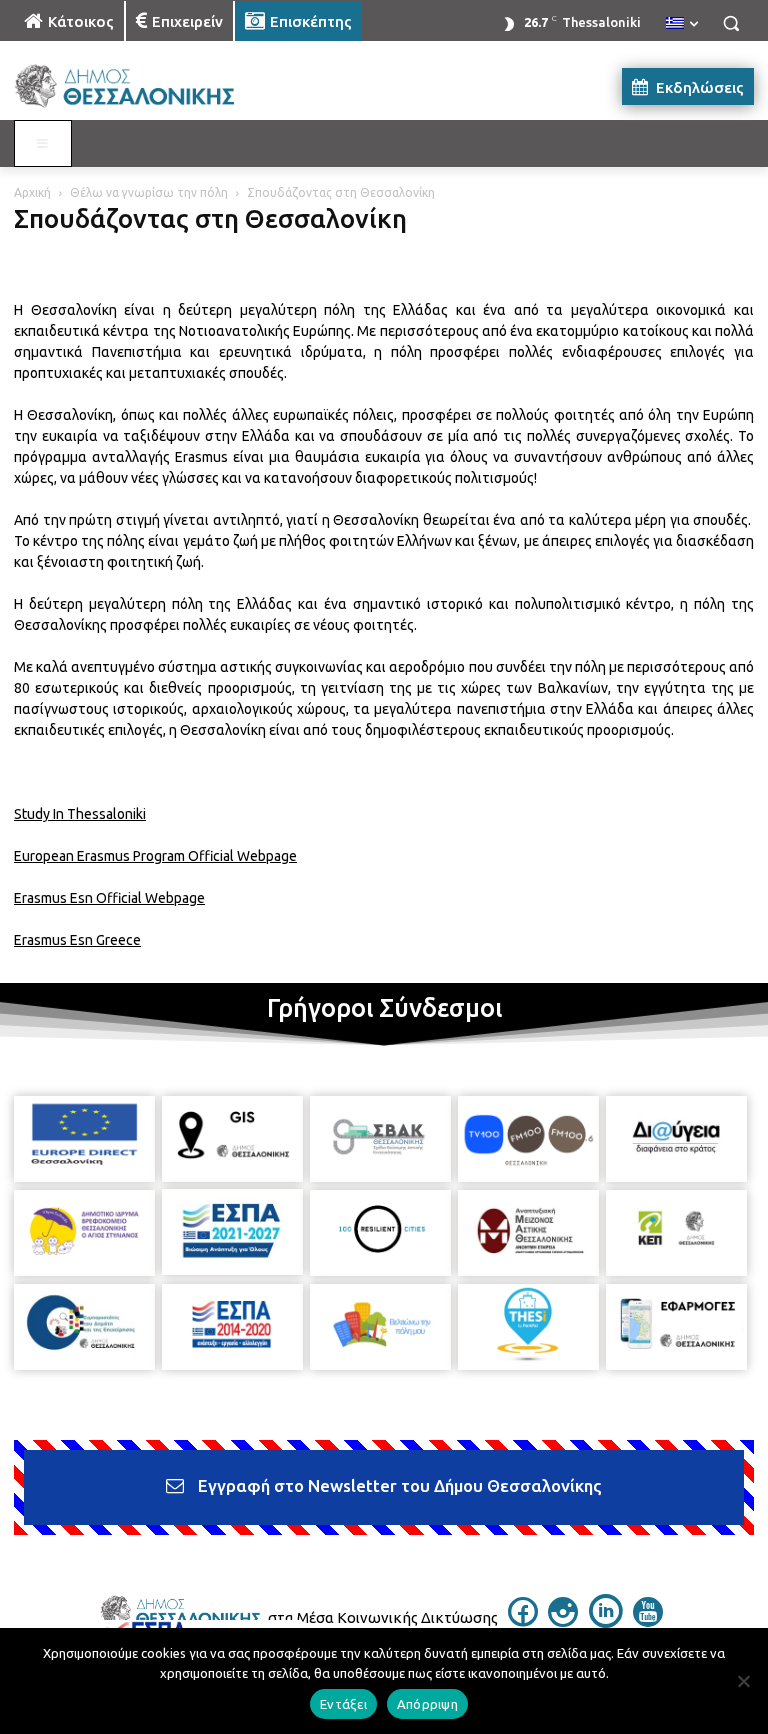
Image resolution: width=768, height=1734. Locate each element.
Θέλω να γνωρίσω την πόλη (149, 192)
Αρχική (32, 192)
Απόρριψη (427, 1704)
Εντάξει (343, 1704)
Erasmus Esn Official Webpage (109, 898)
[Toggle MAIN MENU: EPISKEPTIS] (43, 144)
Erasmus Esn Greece (77, 940)
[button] (731, 23)
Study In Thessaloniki (80, 814)
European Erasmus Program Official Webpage (155, 856)
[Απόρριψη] (743, 1681)
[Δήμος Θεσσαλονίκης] (150, 86)
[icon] (523, 1621)
